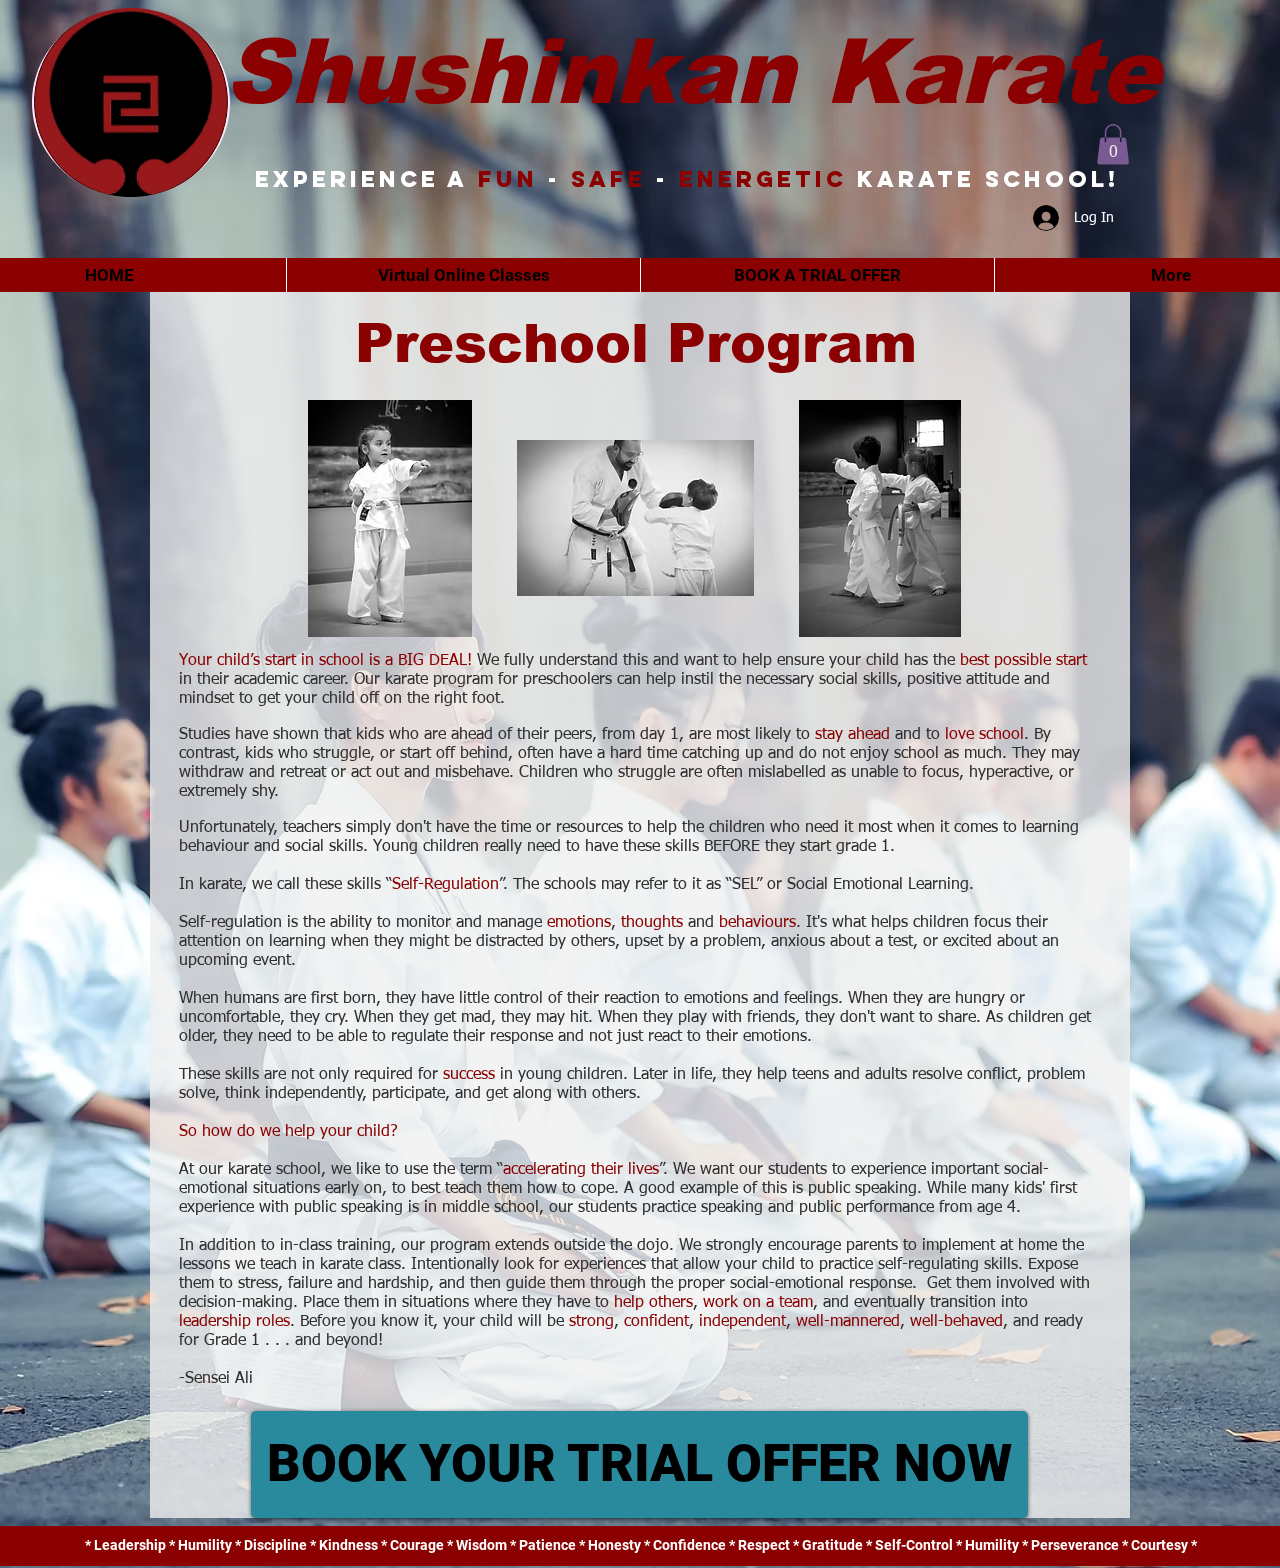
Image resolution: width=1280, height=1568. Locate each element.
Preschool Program (636, 343)
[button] (1113, 144)
